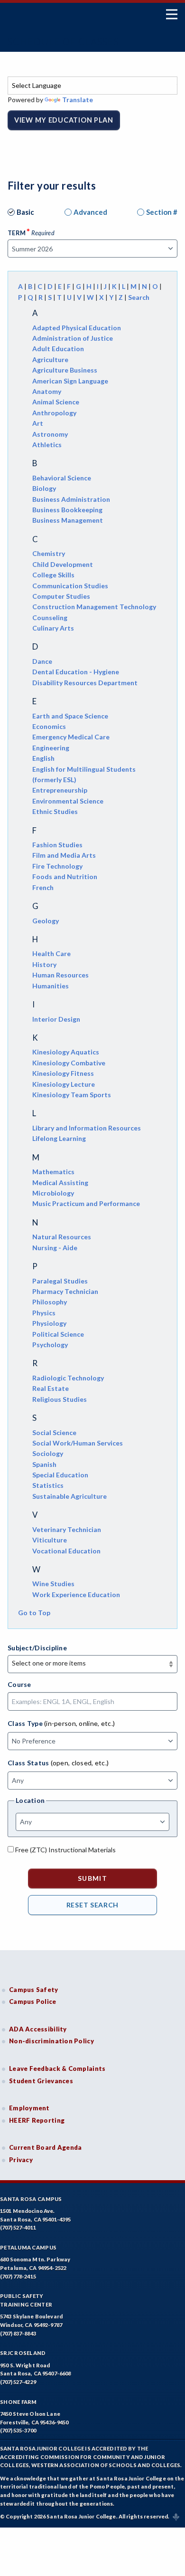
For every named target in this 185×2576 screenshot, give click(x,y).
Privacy (21, 2160)
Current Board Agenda (46, 2147)
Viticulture (50, 1540)
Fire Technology (57, 866)
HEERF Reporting (37, 2120)
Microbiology (53, 1193)
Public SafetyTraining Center (26, 2300)
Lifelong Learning (59, 1138)
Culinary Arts (53, 628)
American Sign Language (70, 381)
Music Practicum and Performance (86, 1203)
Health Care (51, 953)
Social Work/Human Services (78, 1443)
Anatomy (47, 391)
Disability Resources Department (85, 683)
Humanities (51, 986)
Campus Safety (34, 1990)
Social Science (54, 1432)
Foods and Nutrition (65, 876)
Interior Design (56, 1019)
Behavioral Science (62, 478)
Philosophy (50, 1302)
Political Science (58, 1334)
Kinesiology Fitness (63, 1073)
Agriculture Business (65, 370)
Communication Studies (70, 586)
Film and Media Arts (64, 855)
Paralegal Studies (60, 1281)
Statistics (48, 1485)
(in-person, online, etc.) (79, 1723)
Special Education (60, 1475)
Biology (44, 488)
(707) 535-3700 (18, 2430)
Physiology (49, 1323)
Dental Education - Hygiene (76, 672)
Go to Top (34, 1613)
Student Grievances (41, 2081)
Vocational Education (66, 1551)
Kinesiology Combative (69, 1063)
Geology (46, 921)
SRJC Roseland (23, 2353)
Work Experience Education (76, 1594)
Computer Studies (61, 596)
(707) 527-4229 (18, 2382)
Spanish (44, 1464)
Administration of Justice (73, 338)
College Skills (53, 575)
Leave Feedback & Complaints (57, 2068)
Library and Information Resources (87, 1128)
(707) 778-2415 (18, 2276)
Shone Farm (18, 2402)
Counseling (50, 618)
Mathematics (53, 1172)
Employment (29, 2108)
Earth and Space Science (70, 716)
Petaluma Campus (28, 2247)
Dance (42, 661)
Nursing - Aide (55, 1248)
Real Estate (51, 1388)
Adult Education (58, 349)
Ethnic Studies (55, 811)
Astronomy (50, 434)
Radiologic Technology (68, 1378)
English (43, 758)
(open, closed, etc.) (80, 1763)
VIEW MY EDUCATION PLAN (64, 120)
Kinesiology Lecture (64, 1084)
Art (38, 423)
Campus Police (33, 2001)
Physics (44, 1313)
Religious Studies (60, 1399)
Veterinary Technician (67, 1529)
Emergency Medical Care (71, 737)
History (44, 964)
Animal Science (56, 402)
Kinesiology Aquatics (66, 1052)
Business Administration (71, 499)
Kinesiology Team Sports (72, 1095)
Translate (78, 100)
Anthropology (54, 413)
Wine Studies (53, 1584)
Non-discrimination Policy (51, 2041)
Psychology (50, 1345)
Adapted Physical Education (77, 328)
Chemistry (49, 553)
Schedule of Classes (63, 41)
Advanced (90, 212)
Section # (162, 212)
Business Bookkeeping (67, 510)
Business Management (68, 520)
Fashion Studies (57, 845)
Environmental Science (68, 801)
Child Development (63, 564)
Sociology (48, 1453)
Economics (49, 726)
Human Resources (60, 975)
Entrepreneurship (60, 790)
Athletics (47, 445)
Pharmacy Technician (65, 1291)
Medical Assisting (60, 1183)
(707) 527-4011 (18, 2227)
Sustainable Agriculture (69, 1496)
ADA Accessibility (38, 2029)
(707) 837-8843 (18, 2333)
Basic (25, 212)
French (43, 887)
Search (139, 297)
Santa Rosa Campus (31, 2199)
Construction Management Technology (94, 607)
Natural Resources (62, 1237)
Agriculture (50, 359)
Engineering (51, 748)
